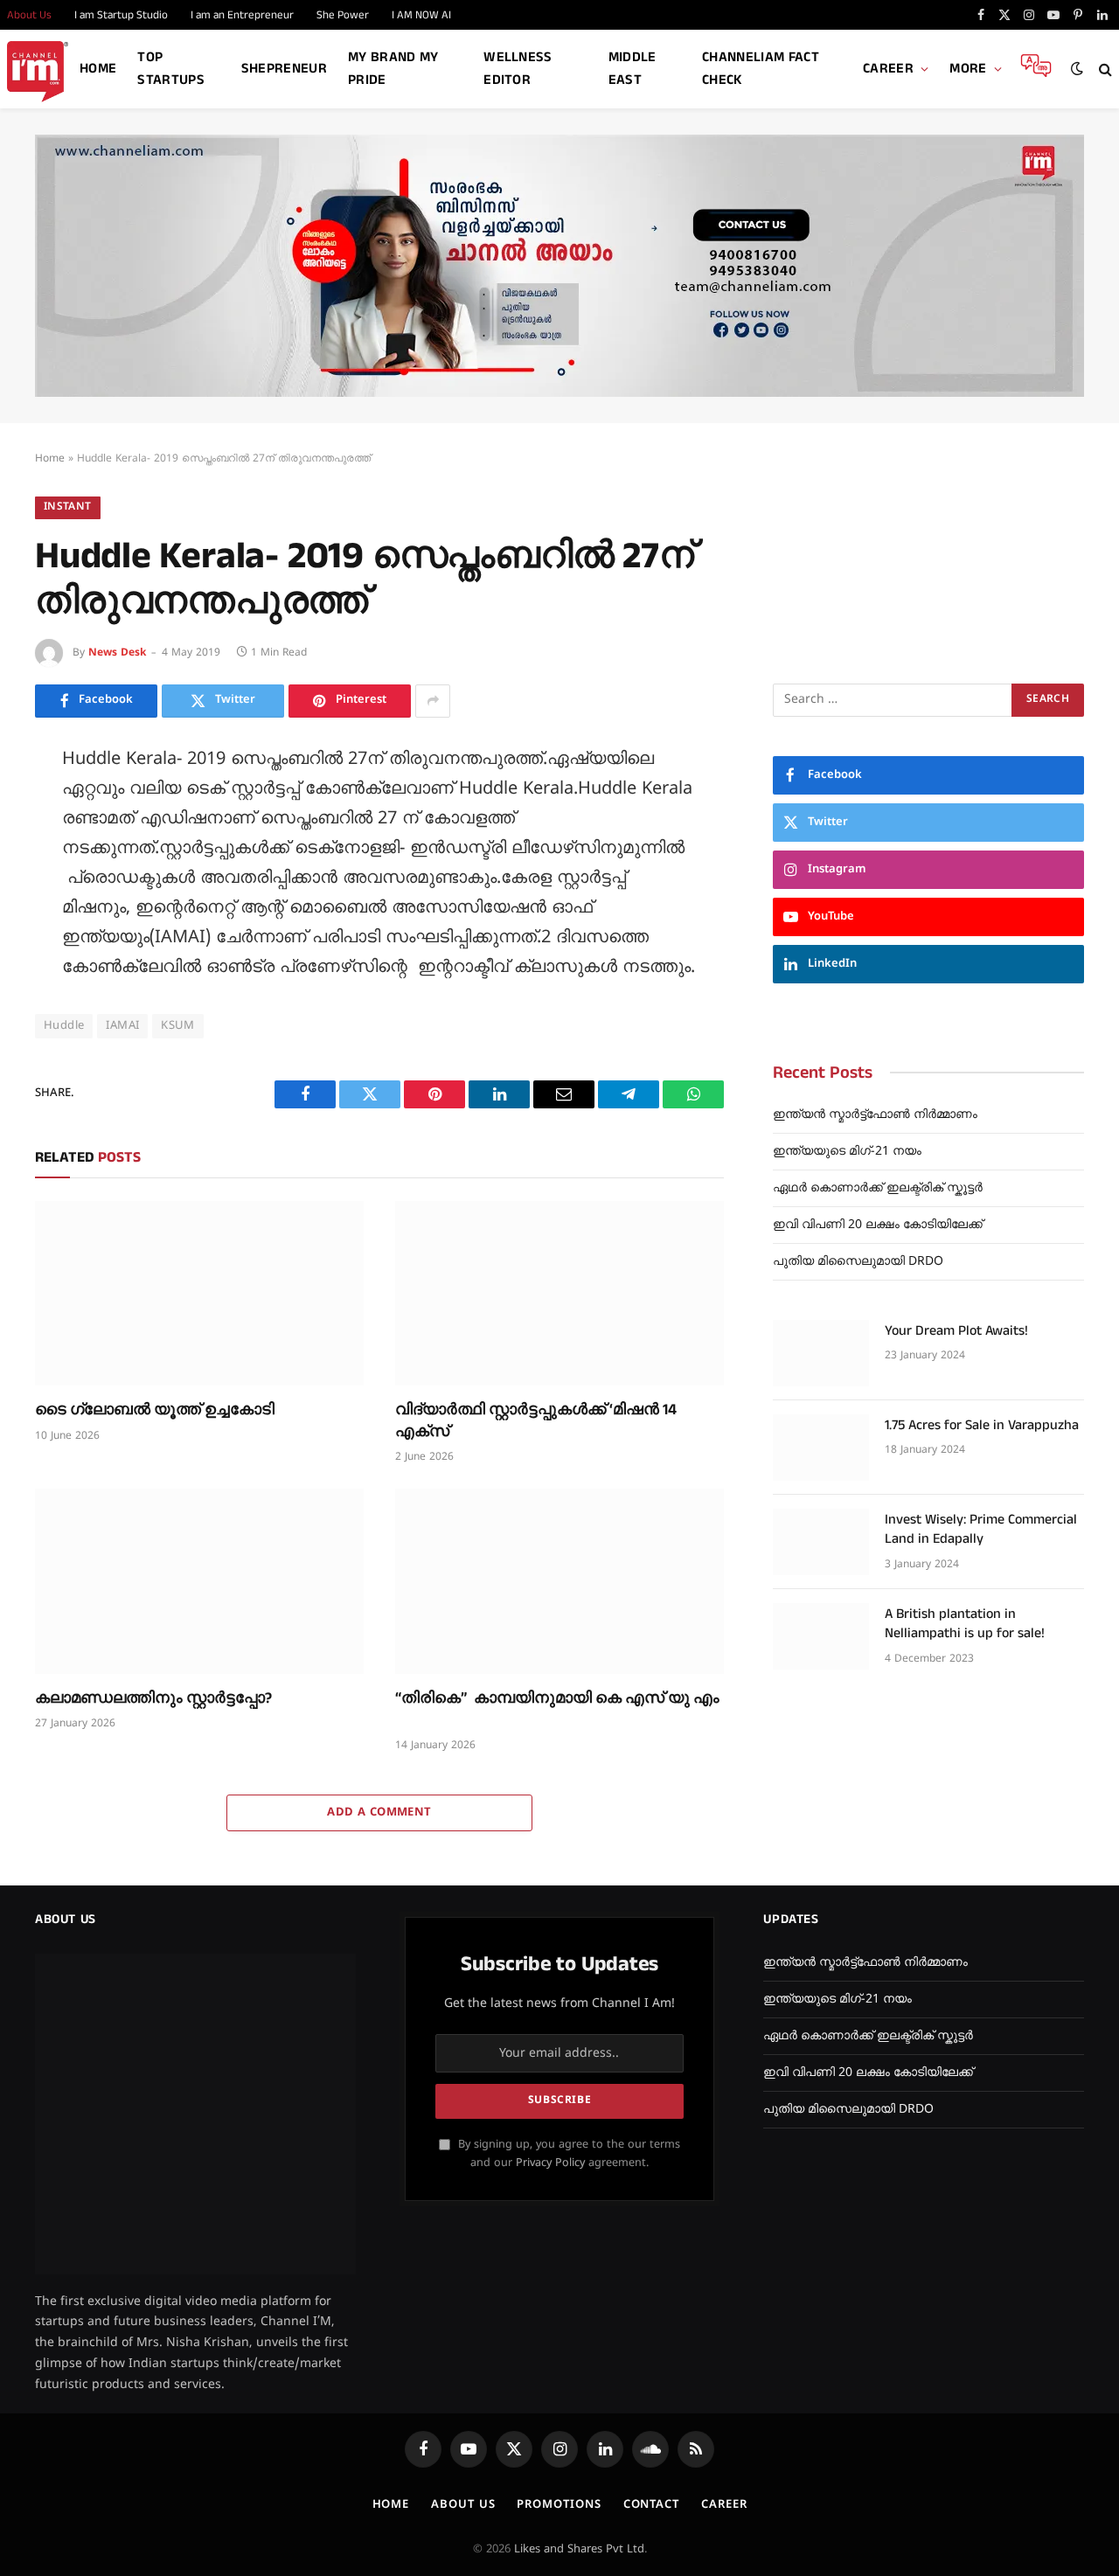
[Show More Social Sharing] (433, 701)
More (968, 69)
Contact (651, 2505)
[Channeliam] (38, 69)
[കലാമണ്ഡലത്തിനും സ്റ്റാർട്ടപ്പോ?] (199, 1581)
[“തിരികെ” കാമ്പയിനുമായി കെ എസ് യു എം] (559, 1581)
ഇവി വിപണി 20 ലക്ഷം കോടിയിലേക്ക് (878, 1225)
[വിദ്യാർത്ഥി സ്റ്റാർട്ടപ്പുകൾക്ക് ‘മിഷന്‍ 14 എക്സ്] (559, 1294)
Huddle (64, 1026)
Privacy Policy (550, 2163)
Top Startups (171, 69)
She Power (343, 15)
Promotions (559, 2505)
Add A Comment (379, 1813)
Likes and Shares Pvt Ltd (579, 2550)
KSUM (178, 1026)
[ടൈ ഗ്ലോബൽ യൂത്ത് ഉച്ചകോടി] (199, 1294)
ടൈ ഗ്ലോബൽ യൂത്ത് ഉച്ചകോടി (155, 1410)
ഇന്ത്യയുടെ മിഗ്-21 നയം (847, 1152)
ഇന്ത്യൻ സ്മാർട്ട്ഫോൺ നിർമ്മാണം (875, 1115)
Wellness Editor (518, 69)
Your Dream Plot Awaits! (956, 1331)
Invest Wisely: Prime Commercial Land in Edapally (981, 1530)
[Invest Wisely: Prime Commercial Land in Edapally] (821, 1542)
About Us (463, 2505)
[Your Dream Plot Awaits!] (821, 1353)
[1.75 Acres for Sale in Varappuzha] (821, 1448)
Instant (68, 507)
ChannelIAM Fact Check (761, 69)
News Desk (117, 653)
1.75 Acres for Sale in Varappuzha (982, 1426)
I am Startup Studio (121, 15)
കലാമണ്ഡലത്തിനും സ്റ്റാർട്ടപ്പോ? (153, 1698)
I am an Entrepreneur (242, 15)
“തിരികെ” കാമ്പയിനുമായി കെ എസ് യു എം (557, 1709)
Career (888, 69)
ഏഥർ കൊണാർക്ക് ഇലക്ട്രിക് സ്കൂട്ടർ (878, 1188)
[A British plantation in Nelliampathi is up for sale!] (821, 1636)
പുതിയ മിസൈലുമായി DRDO (858, 1262)
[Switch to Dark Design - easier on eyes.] (1077, 69)
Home (98, 69)
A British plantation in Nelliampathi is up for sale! (965, 1625)
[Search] (1104, 69)
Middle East (632, 69)
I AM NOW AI (421, 15)
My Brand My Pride (393, 69)
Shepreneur (284, 69)
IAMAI (122, 1026)
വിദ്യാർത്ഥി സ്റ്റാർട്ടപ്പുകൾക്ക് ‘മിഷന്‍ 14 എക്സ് (536, 1420)
